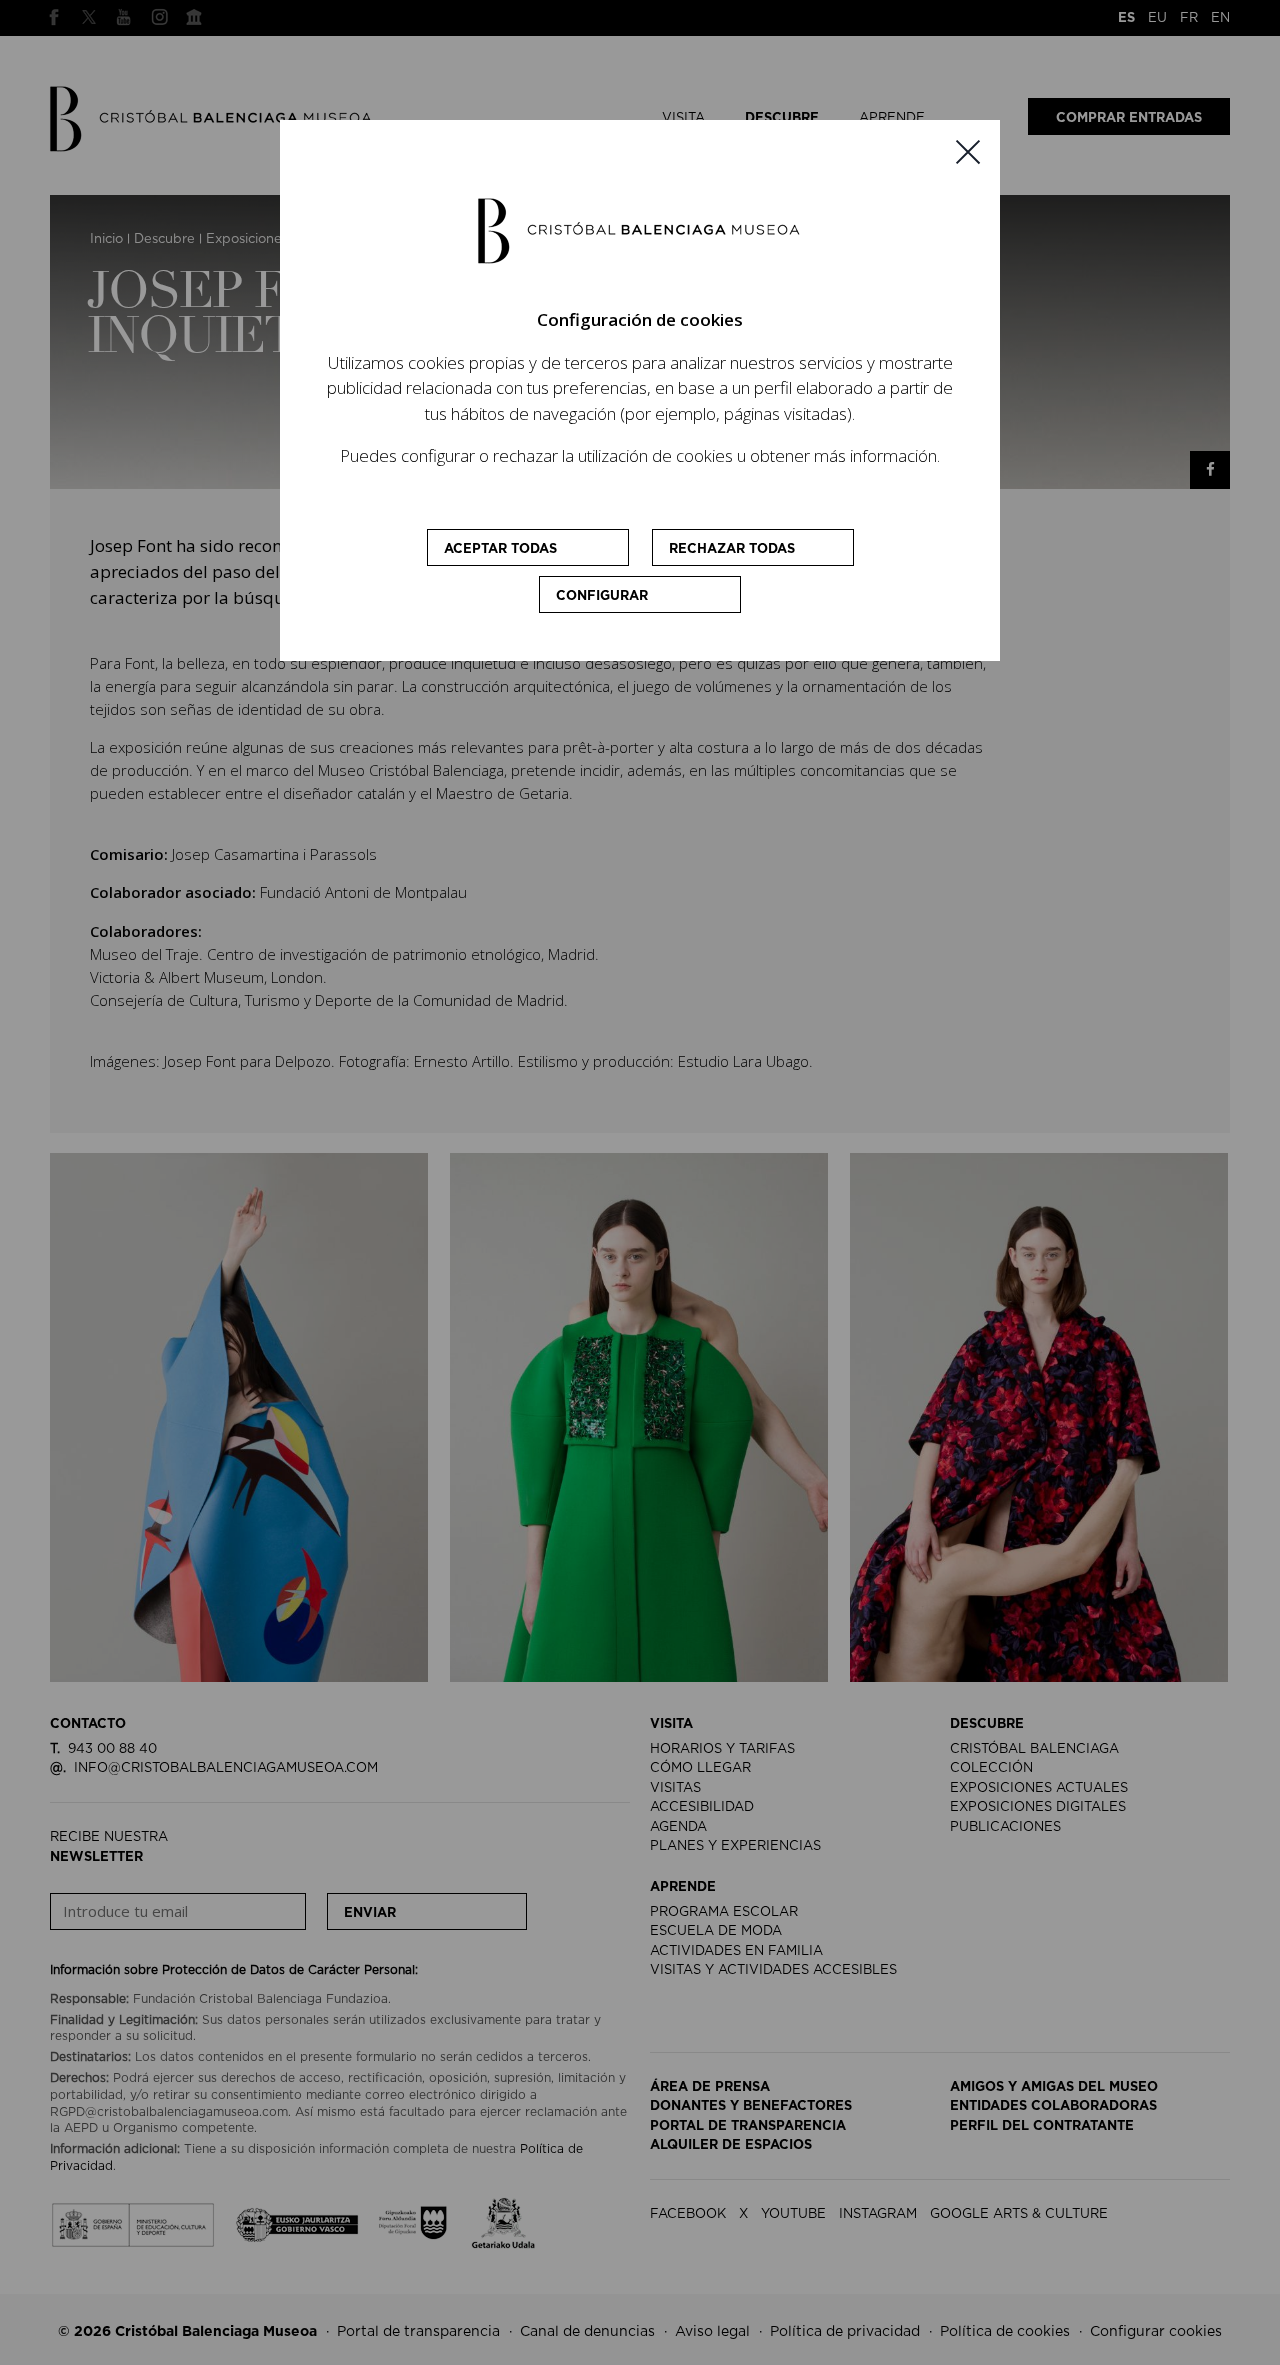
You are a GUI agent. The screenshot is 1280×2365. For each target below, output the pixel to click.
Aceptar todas (500, 549)
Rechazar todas (732, 549)
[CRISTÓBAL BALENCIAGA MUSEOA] (640, 230)
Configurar (602, 596)
